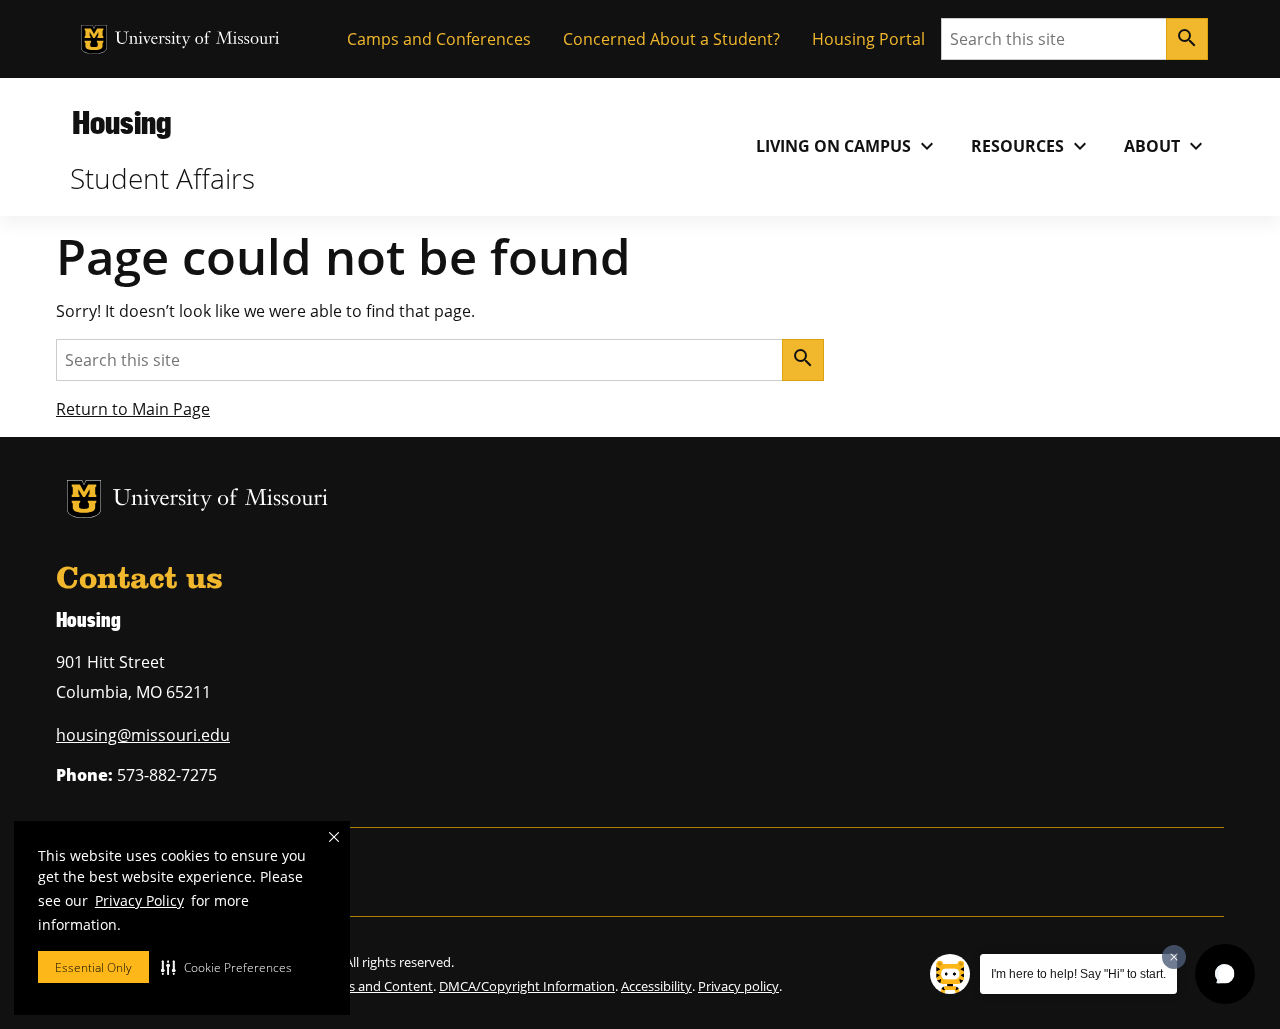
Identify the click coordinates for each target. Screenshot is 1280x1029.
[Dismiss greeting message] (1174, 957)
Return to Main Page (133, 409)
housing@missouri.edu (143, 735)
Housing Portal (868, 39)
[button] (226, 967)
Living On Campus (847, 146)
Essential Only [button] (93, 967)
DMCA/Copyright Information (527, 986)
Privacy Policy (139, 900)
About (1166, 146)
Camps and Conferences (439, 39)
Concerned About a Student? (671, 39)
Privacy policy (738, 986)
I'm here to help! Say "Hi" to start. (1078, 974)
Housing (121, 121)
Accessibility (656, 986)
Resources (1031, 146)
